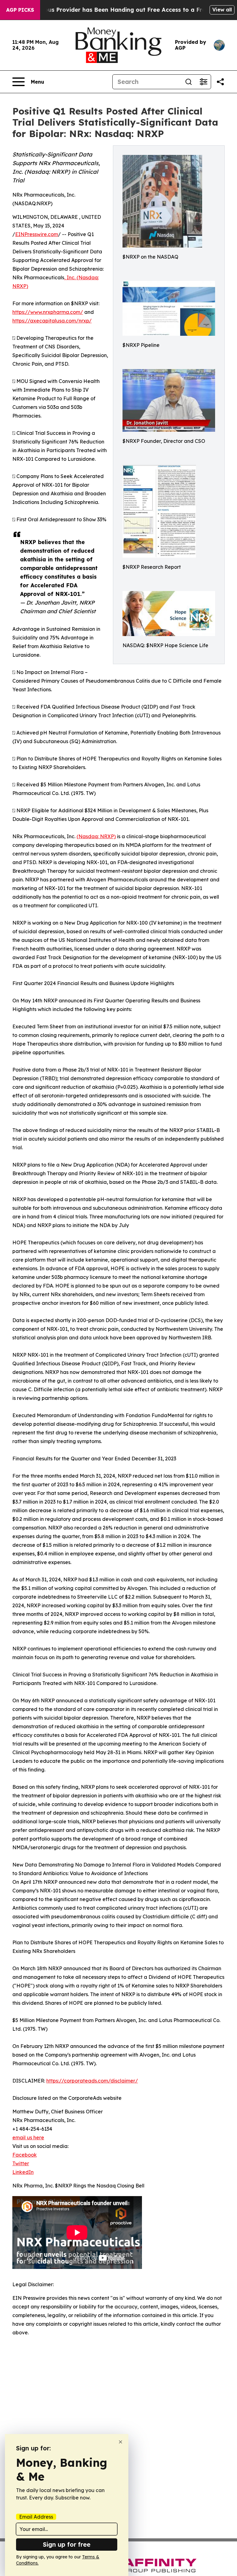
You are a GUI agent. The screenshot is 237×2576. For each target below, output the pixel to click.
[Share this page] (220, 82)
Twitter (21, 2163)
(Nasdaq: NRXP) (96, 836)
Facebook (25, 2155)
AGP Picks (20, 10)
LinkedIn (23, 2172)
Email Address (36, 2517)
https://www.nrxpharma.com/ (48, 312)
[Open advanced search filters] (203, 82)
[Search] (189, 82)
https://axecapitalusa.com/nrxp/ (52, 321)
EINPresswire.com (37, 234)
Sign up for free (67, 2544)
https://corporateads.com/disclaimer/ (92, 2081)
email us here (28, 2137)
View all (222, 10)
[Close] (121, 2442)
